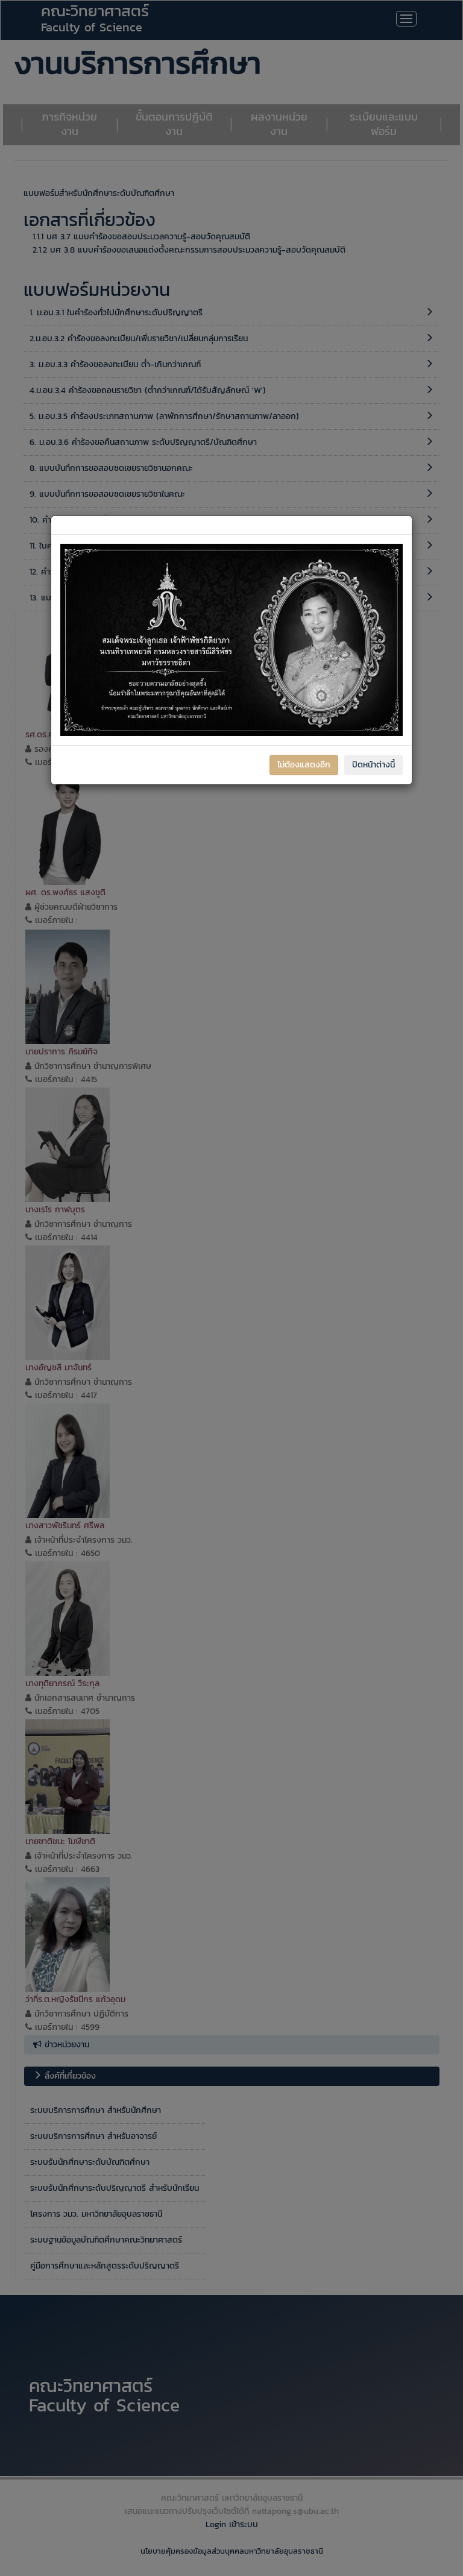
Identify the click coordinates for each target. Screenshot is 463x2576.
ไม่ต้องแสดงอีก (304, 765)
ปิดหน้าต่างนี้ (373, 765)
